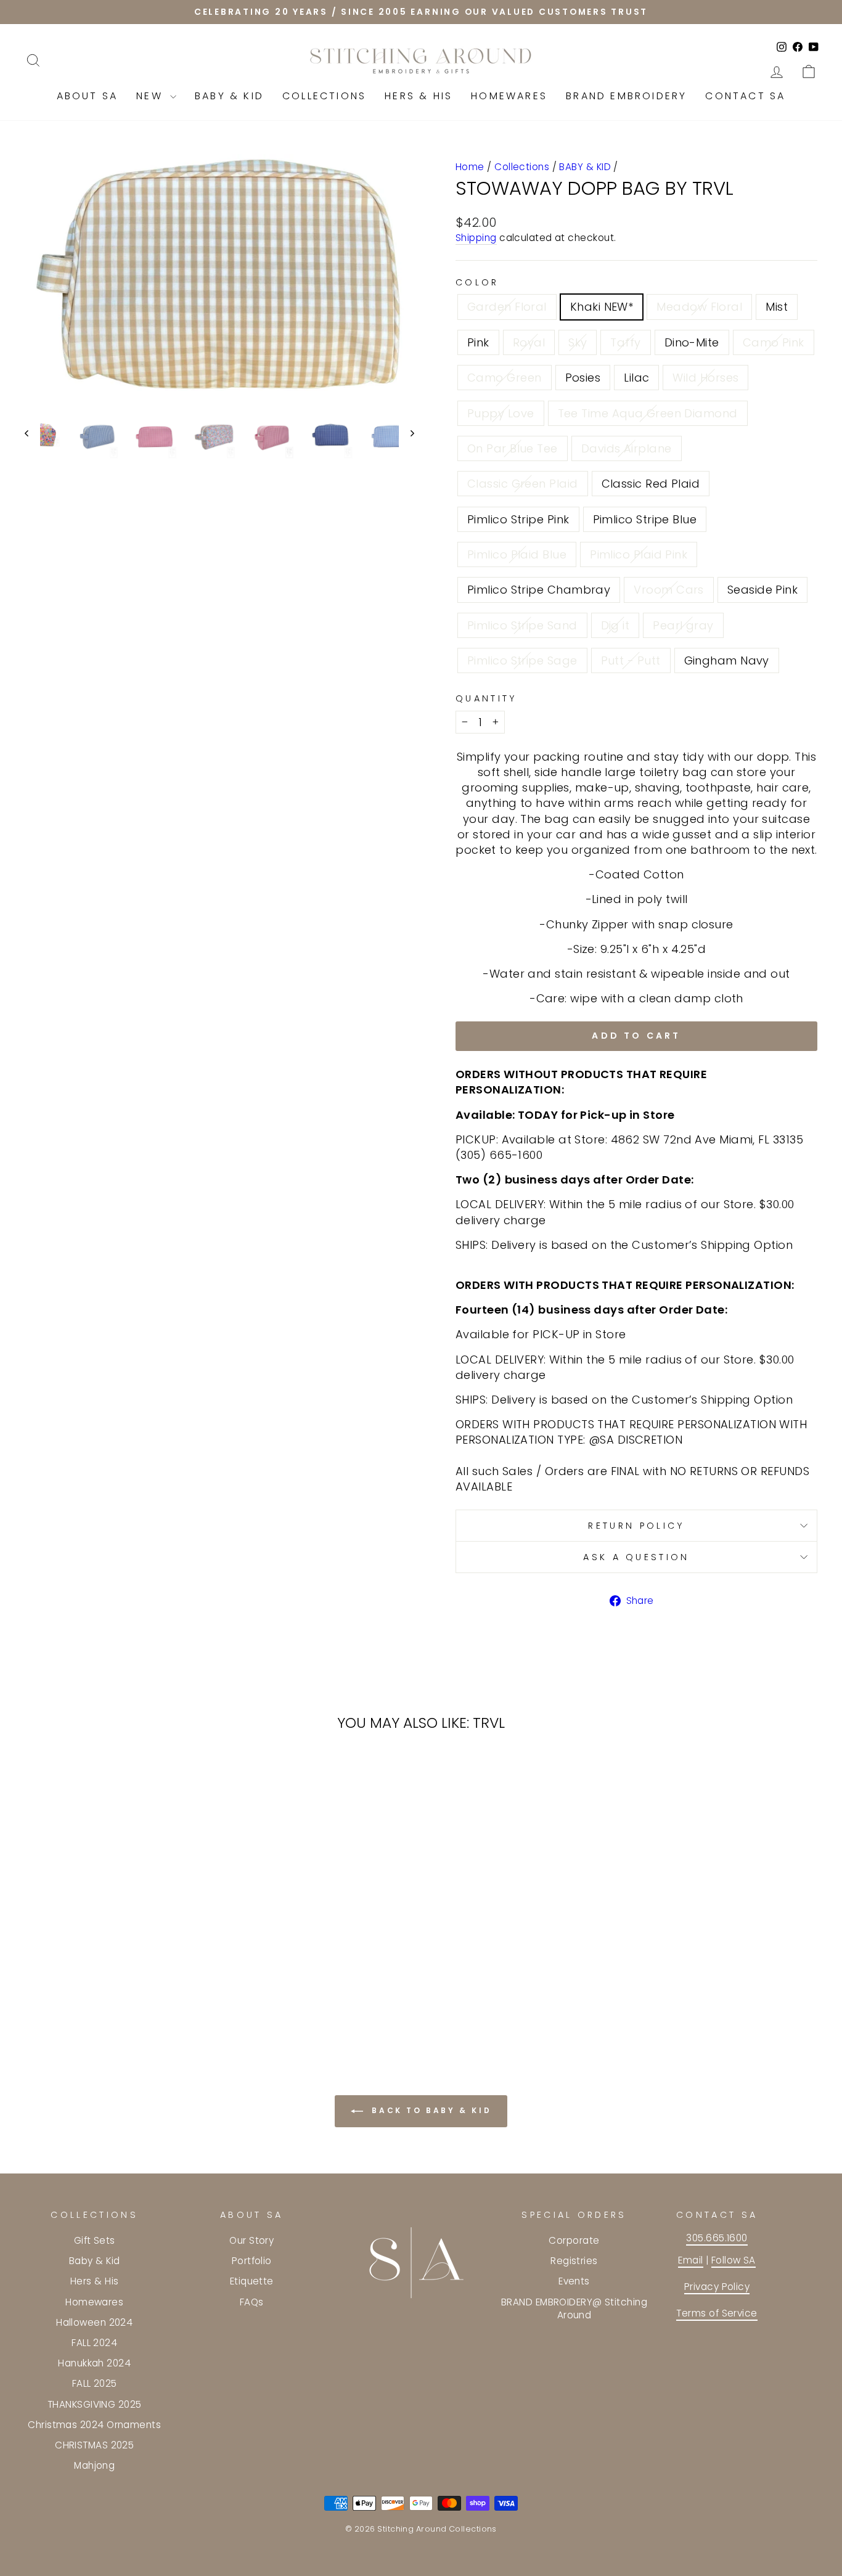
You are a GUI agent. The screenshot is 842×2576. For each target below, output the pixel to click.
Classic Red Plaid (651, 484)
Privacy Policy (717, 2287)
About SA (88, 96)
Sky (578, 342)
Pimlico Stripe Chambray (539, 590)
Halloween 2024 (94, 2322)
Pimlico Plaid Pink (639, 554)
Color (477, 282)
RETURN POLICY (636, 1526)
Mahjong (94, 2465)
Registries (574, 2261)
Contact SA (745, 96)
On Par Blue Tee (513, 448)
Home (470, 167)
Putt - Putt (631, 660)
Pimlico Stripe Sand (522, 625)
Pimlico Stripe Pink (518, 519)
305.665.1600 (717, 2238)
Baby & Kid (229, 96)
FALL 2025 (95, 2383)
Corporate (574, 2240)
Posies (583, 378)
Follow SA (734, 2260)
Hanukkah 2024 (94, 2363)
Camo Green (505, 378)
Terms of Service (717, 2313)
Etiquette (252, 2281)
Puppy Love (501, 413)
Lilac (636, 378)
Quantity (486, 698)
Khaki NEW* (602, 307)
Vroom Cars (669, 590)
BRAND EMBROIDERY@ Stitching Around (574, 2308)
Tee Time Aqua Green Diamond (648, 413)
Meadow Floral (699, 307)
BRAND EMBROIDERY (626, 96)
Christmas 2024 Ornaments (94, 2425)
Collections (324, 96)
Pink (478, 342)
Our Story (251, 2240)
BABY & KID (585, 167)
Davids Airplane (627, 448)
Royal (529, 342)
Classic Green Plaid (523, 484)
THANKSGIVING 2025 (95, 2404)
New (152, 96)
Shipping (476, 238)
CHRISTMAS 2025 (94, 2445)
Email (690, 2260)
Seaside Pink (762, 590)
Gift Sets (95, 2240)
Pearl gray (683, 625)
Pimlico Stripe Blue (645, 519)
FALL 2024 (94, 2343)
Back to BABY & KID (430, 2110)
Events (574, 2281)
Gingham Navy (727, 660)
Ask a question (636, 1557)
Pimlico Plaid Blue (517, 554)
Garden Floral (507, 307)
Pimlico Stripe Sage (522, 660)
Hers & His (419, 96)
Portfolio (252, 2261)
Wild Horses (705, 378)
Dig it (615, 625)
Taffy (625, 342)
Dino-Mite (692, 342)
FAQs (252, 2302)
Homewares (509, 96)
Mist (777, 307)
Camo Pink (774, 342)
